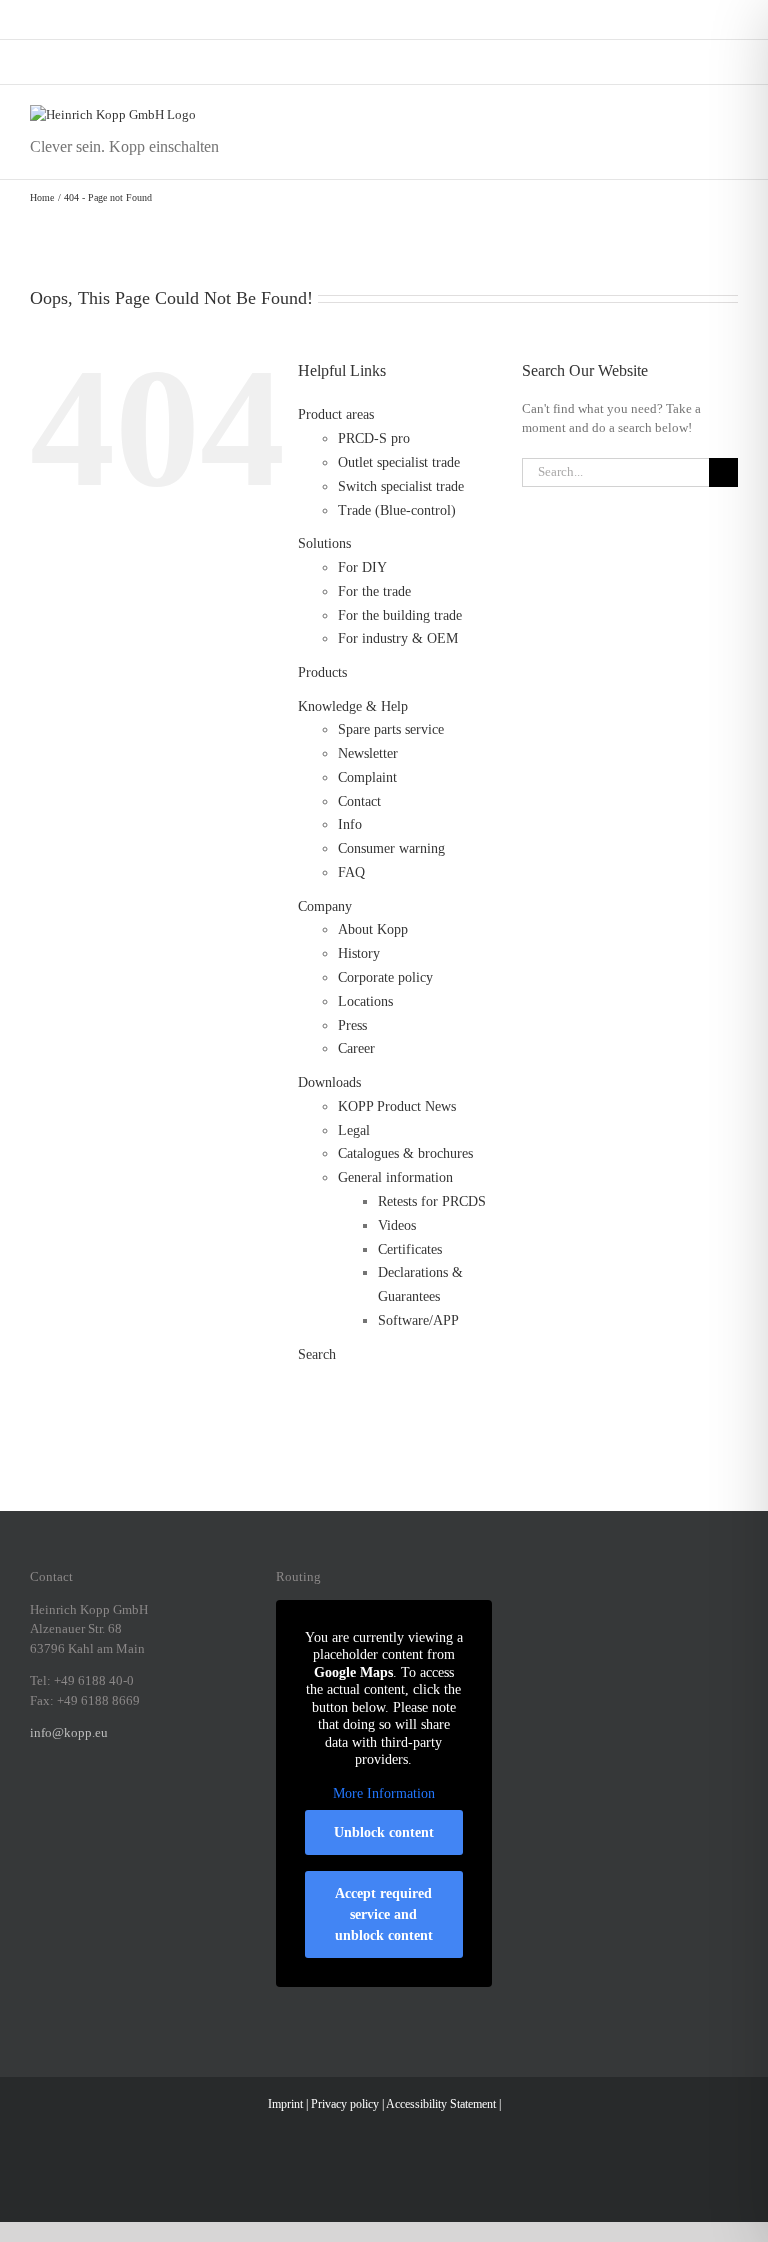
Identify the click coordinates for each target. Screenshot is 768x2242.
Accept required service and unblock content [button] (384, 1914)
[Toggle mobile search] (694, 115)
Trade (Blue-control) (397, 510)
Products (322, 672)
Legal (354, 1130)
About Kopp (373, 929)
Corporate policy (385, 977)
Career (356, 1048)
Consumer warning (391, 848)
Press (352, 1025)
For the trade (374, 591)
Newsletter (368, 753)
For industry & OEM (398, 638)
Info (350, 824)
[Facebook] (36, 1802)
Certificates (410, 1249)
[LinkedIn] (88, 1802)
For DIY (362, 567)
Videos (397, 1225)
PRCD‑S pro (374, 438)
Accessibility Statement (441, 2104)
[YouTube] (166, 1802)
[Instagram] (62, 1802)
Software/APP (418, 1320)
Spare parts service (391, 729)
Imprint (285, 2104)
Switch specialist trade (401, 486)
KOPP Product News (397, 1106)
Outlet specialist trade (399, 462)
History (359, 953)
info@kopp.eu (69, 1732)
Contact (359, 801)
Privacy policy (345, 2104)
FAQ (351, 872)
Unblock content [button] (384, 1832)
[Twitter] (140, 1802)
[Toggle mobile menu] (730, 115)
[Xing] (114, 1802)
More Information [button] (384, 1793)
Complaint (367, 777)
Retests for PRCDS (432, 1201)
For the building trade (400, 615)
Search (317, 1354)
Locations (365, 1001)
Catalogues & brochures (405, 1153)
